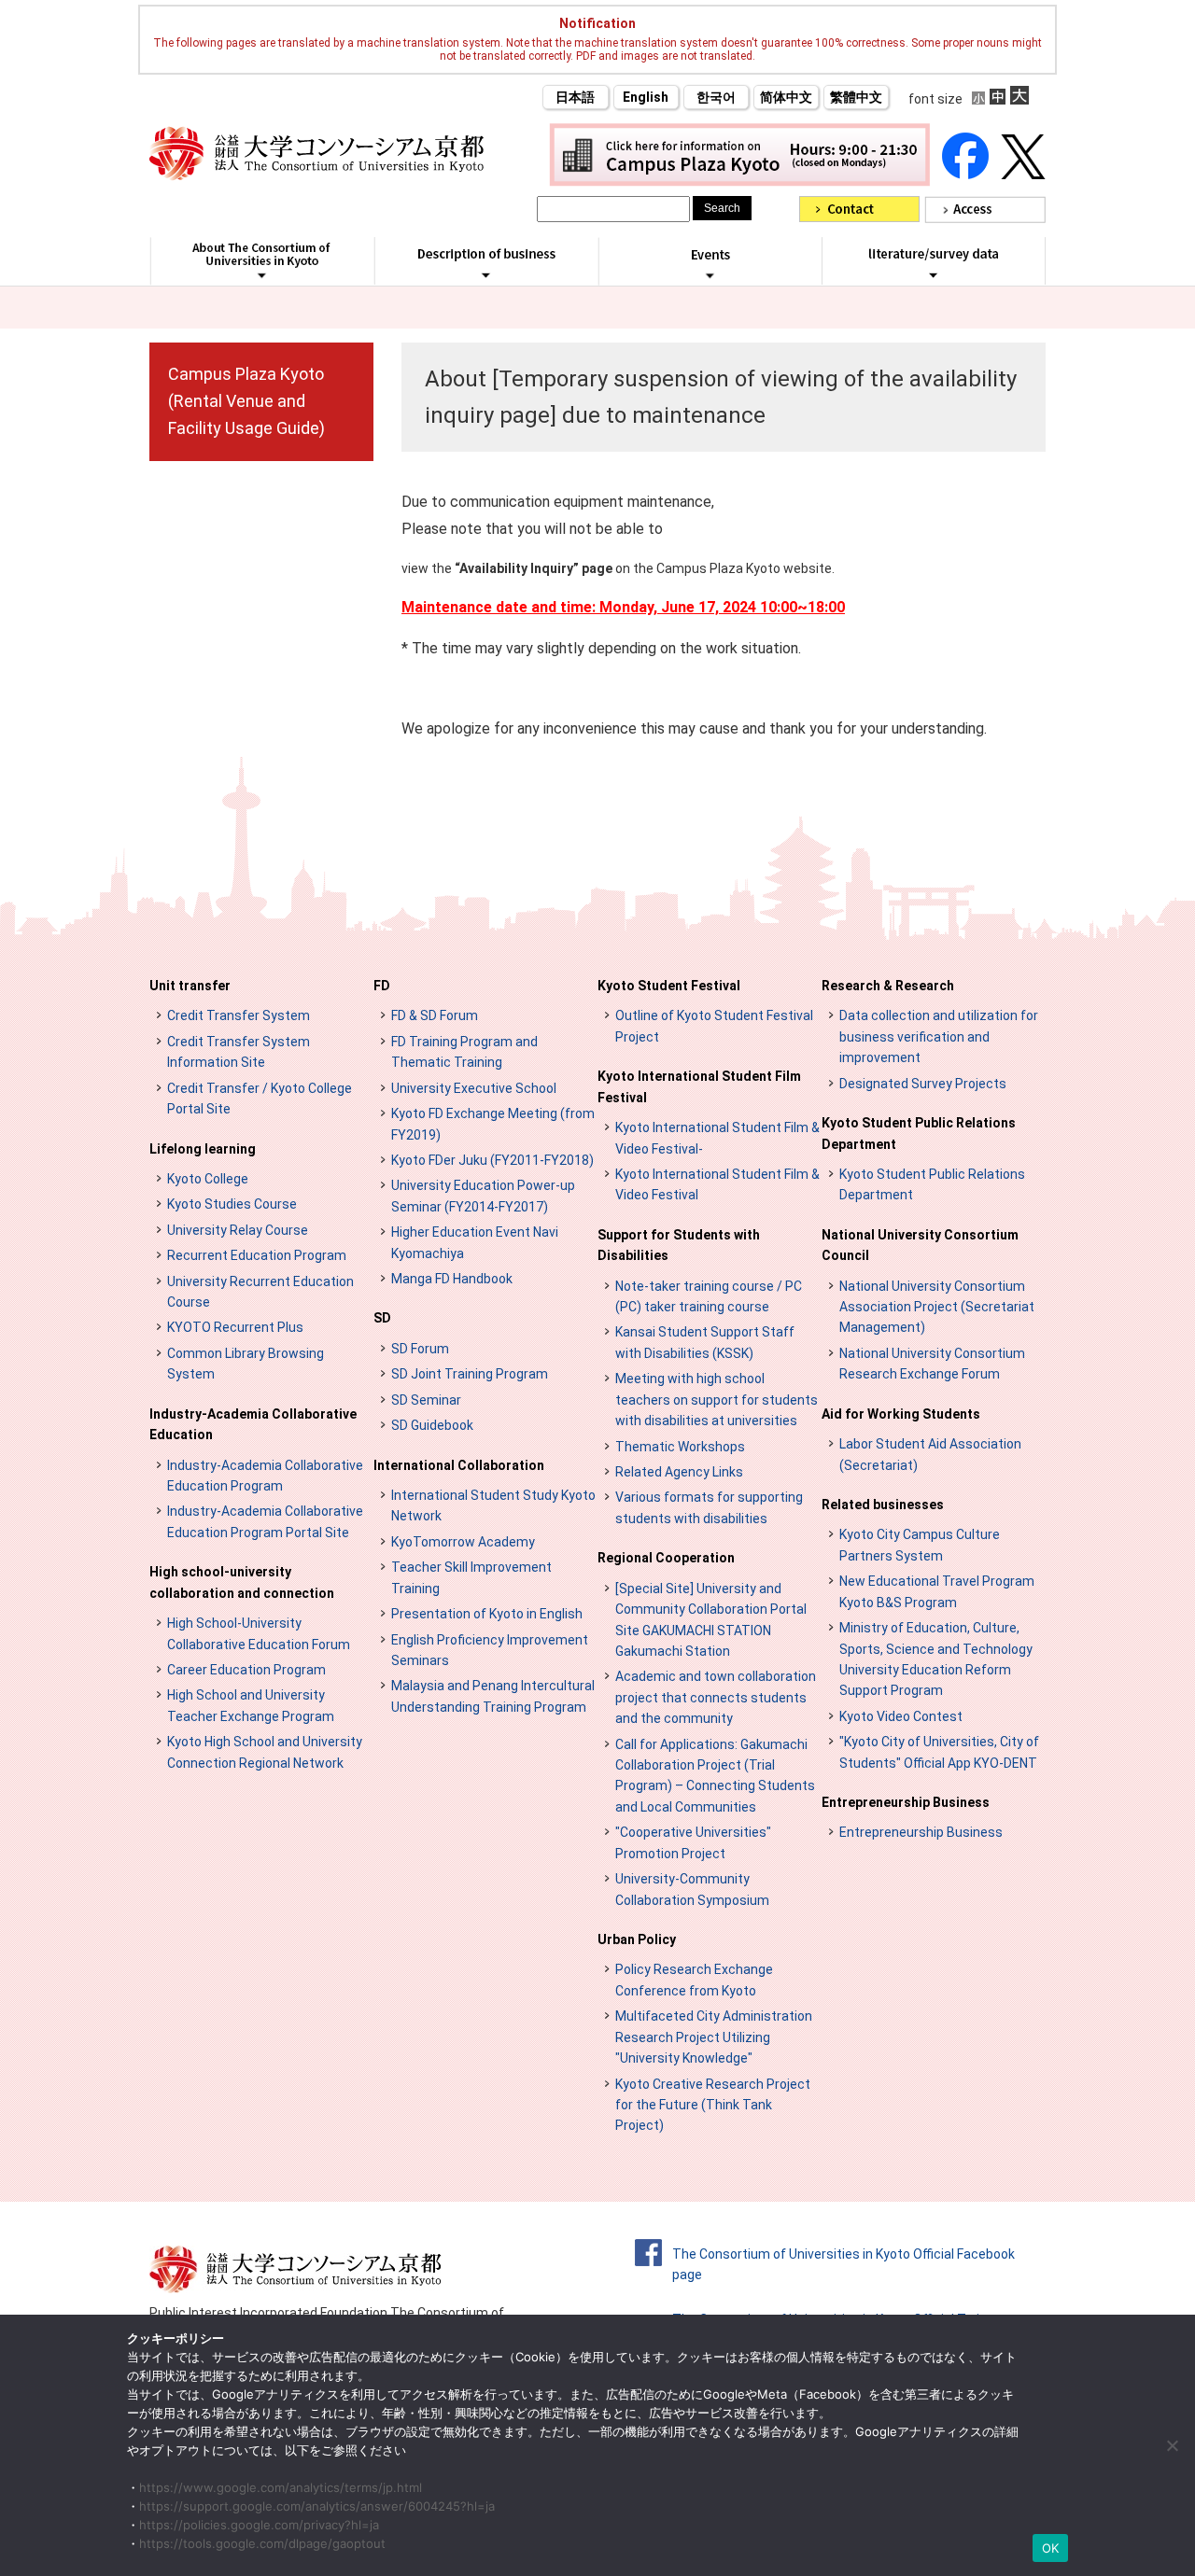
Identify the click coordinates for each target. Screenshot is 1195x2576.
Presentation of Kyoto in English (487, 1614)
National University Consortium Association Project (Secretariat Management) (937, 1307)
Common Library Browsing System (246, 1364)
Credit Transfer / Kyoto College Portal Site (260, 1099)
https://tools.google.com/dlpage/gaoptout (262, 2543)
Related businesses (883, 1505)
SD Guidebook (432, 1425)
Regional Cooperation (666, 1558)
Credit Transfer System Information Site (239, 1052)
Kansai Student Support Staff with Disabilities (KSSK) (705, 1342)
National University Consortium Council (920, 1245)
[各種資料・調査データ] (934, 274)
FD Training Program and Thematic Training (464, 1052)
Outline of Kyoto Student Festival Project (714, 1026)
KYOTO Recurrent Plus (235, 1327)
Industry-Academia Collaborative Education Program (265, 1476)
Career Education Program (246, 1670)
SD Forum (420, 1349)
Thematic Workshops (680, 1447)
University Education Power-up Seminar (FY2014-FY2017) (483, 1196)
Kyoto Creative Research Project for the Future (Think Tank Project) (713, 2105)
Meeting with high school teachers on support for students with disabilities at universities (717, 1400)
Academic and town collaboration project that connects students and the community (716, 1697)
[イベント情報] (710, 275)
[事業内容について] (486, 274)
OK (1051, 2548)
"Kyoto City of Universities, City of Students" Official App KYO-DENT (939, 1752)
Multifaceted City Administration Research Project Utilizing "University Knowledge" (714, 2037)
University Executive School (474, 1088)
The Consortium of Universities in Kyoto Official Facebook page (844, 2264)
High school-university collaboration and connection (242, 1582)
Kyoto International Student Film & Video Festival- (717, 1138)
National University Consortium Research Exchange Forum (932, 1364)
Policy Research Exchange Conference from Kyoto (694, 1980)
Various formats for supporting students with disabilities (709, 1507)
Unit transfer (190, 986)
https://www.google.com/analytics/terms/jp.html (281, 2487)
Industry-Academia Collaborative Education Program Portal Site (265, 1521)
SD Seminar (426, 1400)
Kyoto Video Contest (901, 1716)
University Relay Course (238, 1230)
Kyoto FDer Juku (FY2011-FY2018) (492, 1160)
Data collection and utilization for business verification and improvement (939, 1036)
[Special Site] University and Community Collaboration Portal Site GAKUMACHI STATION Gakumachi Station (711, 1620)
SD (382, 1318)
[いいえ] (1172, 2445)
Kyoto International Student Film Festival (699, 1086)
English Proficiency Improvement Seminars (490, 1650)
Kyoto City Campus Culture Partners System (920, 1545)
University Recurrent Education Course (260, 1292)
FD (382, 986)
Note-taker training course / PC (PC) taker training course (709, 1296)
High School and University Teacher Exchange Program (251, 1705)
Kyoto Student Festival (669, 986)
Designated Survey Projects (923, 1084)
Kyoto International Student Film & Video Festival (717, 1184)
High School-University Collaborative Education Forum (259, 1633)
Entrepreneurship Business (906, 1802)
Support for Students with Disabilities (679, 1245)
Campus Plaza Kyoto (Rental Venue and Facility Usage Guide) (246, 401)
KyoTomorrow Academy (463, 1542)
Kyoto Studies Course (232, 1204)
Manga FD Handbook (452, 1279)
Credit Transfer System (239, 1015)
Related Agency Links (679, 1472)
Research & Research (888, 986)
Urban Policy (637, 1939)
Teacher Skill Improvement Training (471, 1577)
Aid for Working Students (901, 1414)
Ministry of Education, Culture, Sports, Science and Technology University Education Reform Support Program (936, 1659)
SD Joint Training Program (470, 1374)
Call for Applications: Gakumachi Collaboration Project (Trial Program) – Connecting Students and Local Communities (715, 1776)
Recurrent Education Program (257, 1255)
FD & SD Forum (435, 1015)
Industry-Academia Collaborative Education (253, 1424)
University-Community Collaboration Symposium (692, 1889)
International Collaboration (459, 1465)
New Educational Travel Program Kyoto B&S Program (937, 1591)
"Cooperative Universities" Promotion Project (693, 1842)
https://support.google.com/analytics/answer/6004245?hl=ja (317, 2506)
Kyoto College (208, 1179)
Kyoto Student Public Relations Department (919, 1133)
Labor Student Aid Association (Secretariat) (930, 1454)
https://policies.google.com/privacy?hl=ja (259, 2525)
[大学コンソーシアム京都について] (262, 275)
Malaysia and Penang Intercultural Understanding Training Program (493, 1696)
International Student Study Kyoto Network (493, 1505)
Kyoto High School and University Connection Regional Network (265, 1752)
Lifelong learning (203, 1149)
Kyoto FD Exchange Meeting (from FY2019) (493, 1124)
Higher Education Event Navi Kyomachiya (475, 1242)
